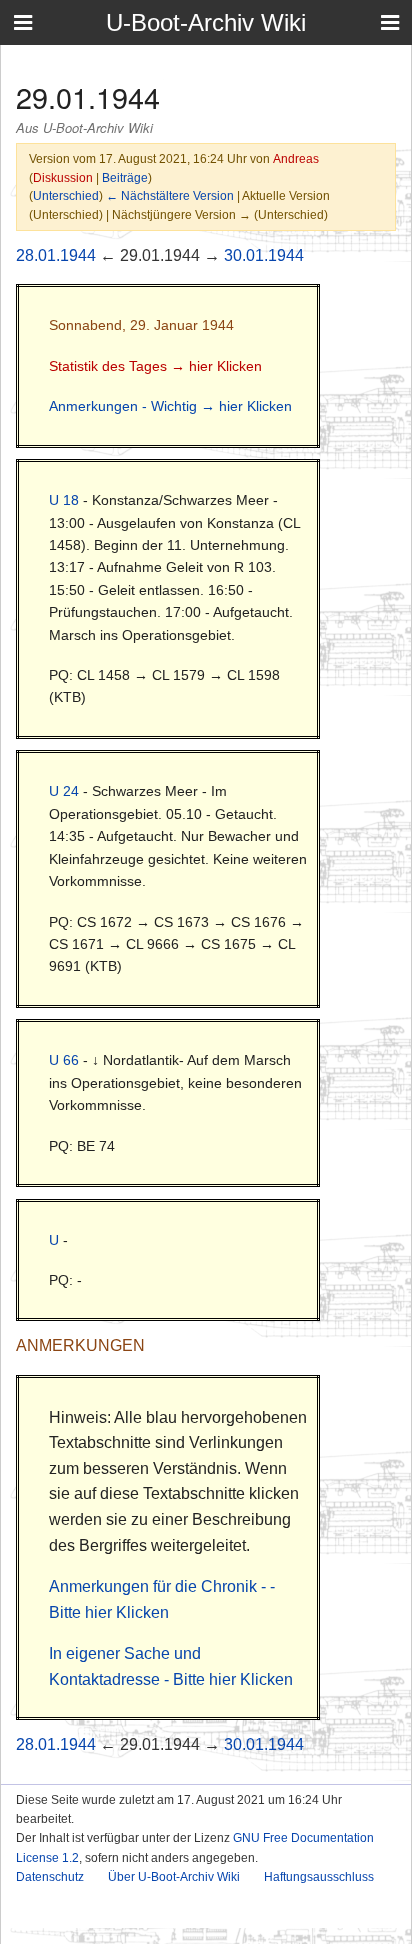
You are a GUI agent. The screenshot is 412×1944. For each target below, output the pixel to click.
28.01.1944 (56, 255)
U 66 (64, 1060)
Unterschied (66, 195)
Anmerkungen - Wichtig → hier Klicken (170, 406)
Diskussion (63, 177)
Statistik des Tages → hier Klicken (155, 366)
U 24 (64, 791)
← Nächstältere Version (170, 195)
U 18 (64, 500)
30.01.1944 (264, 255)
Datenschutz (50, 1877)
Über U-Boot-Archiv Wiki (174, 1877)
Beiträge (125, 177)
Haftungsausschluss (319, 1877)
